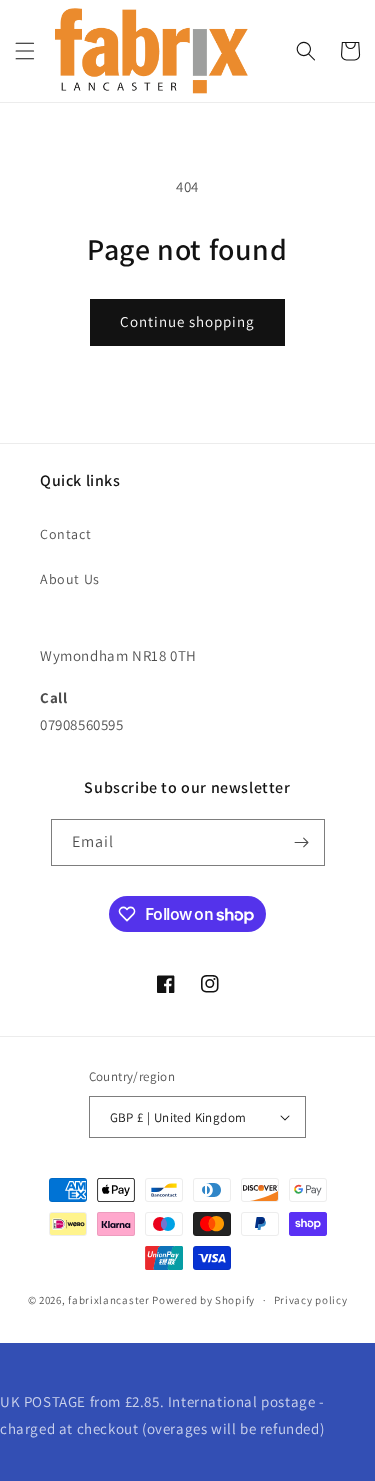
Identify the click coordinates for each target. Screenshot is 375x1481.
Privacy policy (311, 1300)
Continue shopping (187, 321)
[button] (25, 51)
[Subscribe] (302, 842)
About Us (70, 579)
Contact (65, 534)
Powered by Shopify (203, 1300)
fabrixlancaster (109, 1300)
